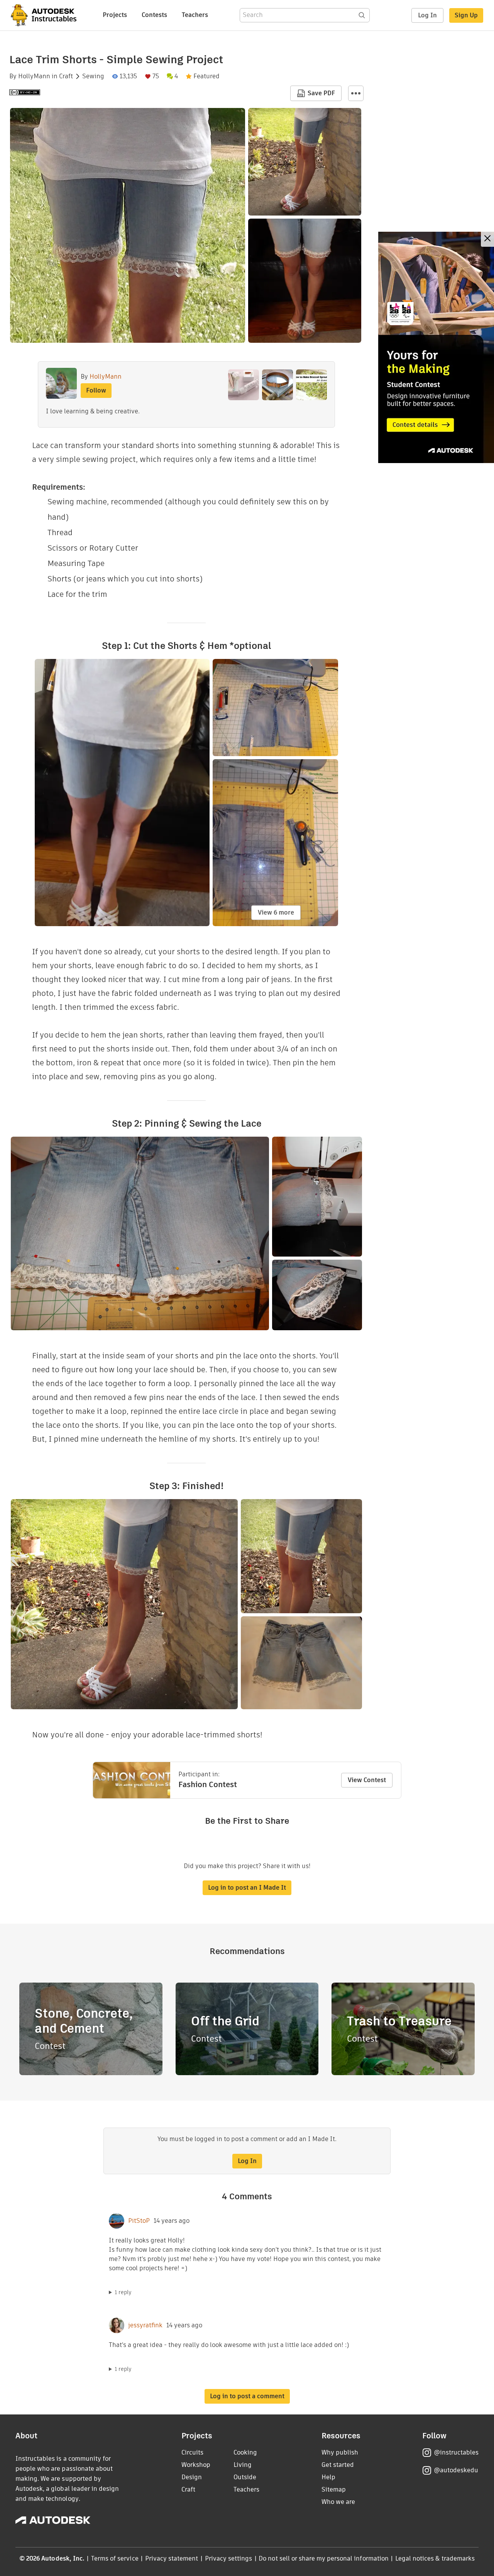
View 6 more (276, 912)
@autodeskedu (456, 2470)
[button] (356, 93)
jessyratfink (145, 2325)
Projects (115, 15)
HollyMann (34, 76)
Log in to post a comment (247, 2396)
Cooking (245, 2452)
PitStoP (139, 2221)
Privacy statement (172, 2558)
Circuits (192, 2452)
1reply (123, 2292)
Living (243, 2465)
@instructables (456, 2452)
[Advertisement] (436, 347)
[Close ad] (487, 239)
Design (192, 2477)
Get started (338, 2465)
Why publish (340, 2452)
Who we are (338, 2502)
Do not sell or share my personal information (323, 2558)
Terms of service (115, 2558)
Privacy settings (229, 2558)
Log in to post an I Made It (247, 1888)
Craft (66, 76)
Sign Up (466, 15)
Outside (245, 2477)
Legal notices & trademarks (435, 2558)
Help (328, 2477)
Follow (96, 390)
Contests (154, 15)
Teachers (195, 15)
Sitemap (334, 2489)
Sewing (93, 76)
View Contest (367, 1780)
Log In (427, 15)
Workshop (196, 2465)
